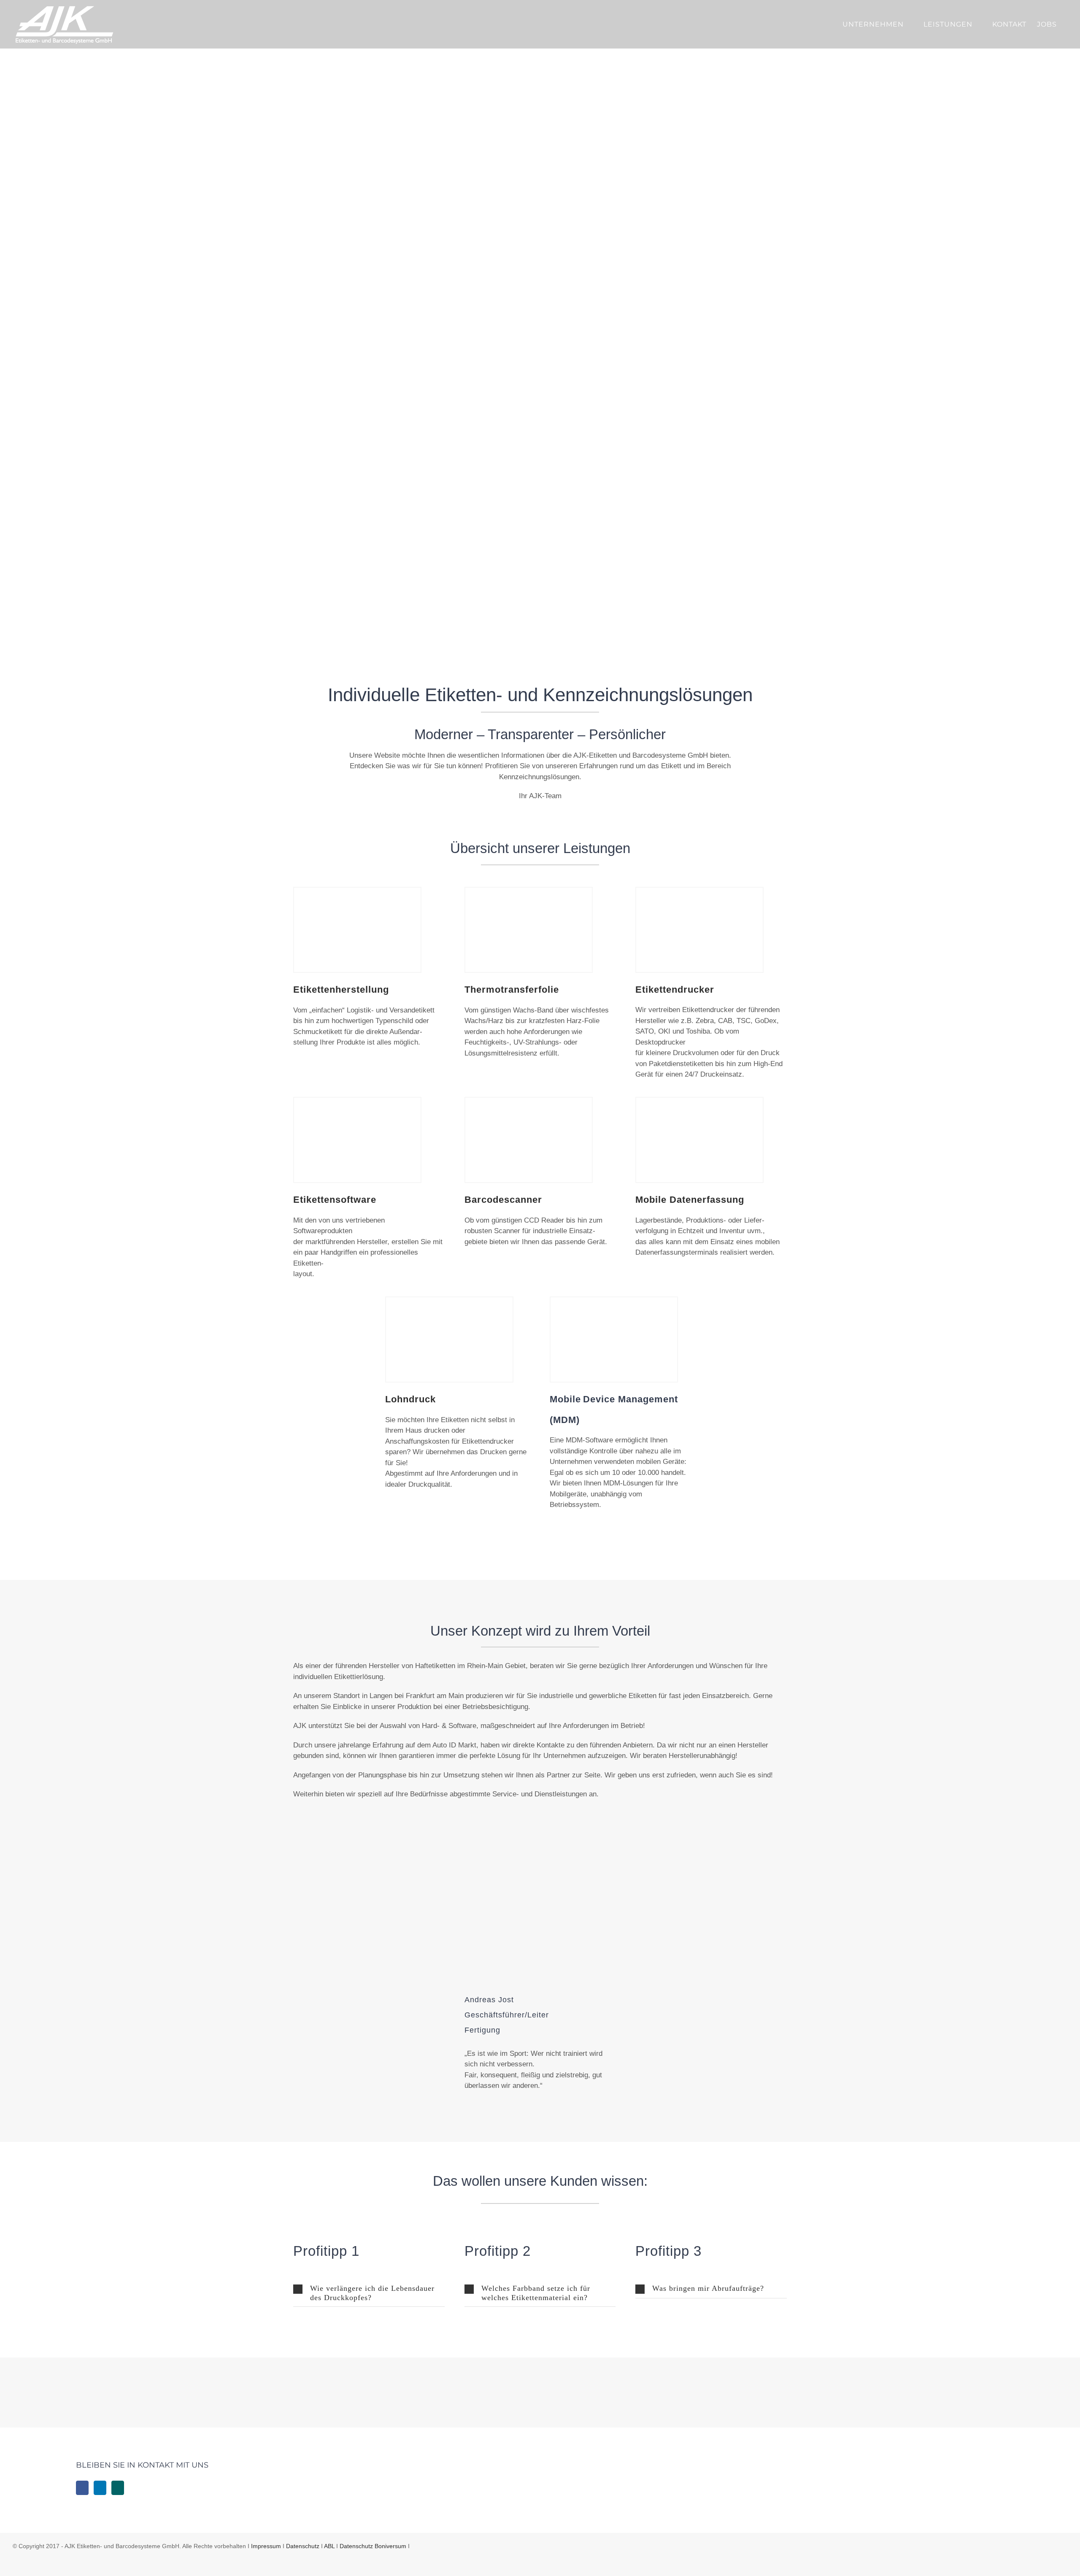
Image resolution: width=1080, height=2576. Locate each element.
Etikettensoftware (335, 1200)
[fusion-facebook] (586, 2007)
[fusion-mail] (613, 2020)
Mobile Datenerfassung (690, 1200)
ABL (329, 2546)
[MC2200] (699, 1101)
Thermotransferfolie (512, 990)
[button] (369, 2293)
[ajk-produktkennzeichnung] (529, 891)
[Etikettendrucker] (699, 891)
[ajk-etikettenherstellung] (357, 891)
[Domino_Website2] (428, 276)
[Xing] (118, 2488)
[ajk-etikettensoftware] (357, 1101)
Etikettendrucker (675, 990)
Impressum (266, 2546)
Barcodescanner (503, 1200)
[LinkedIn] (100, 2488)
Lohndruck (410, 1399)
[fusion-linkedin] (599, 2007)
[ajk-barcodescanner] (529, 1101)
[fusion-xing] (613, 2007)
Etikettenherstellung (341, 990)
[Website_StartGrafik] (428, 131)
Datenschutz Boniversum (373, 2546)
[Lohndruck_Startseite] (449, 1301)
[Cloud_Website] (428, 421)
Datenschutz (303, 2546)
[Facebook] (82, 2488)
